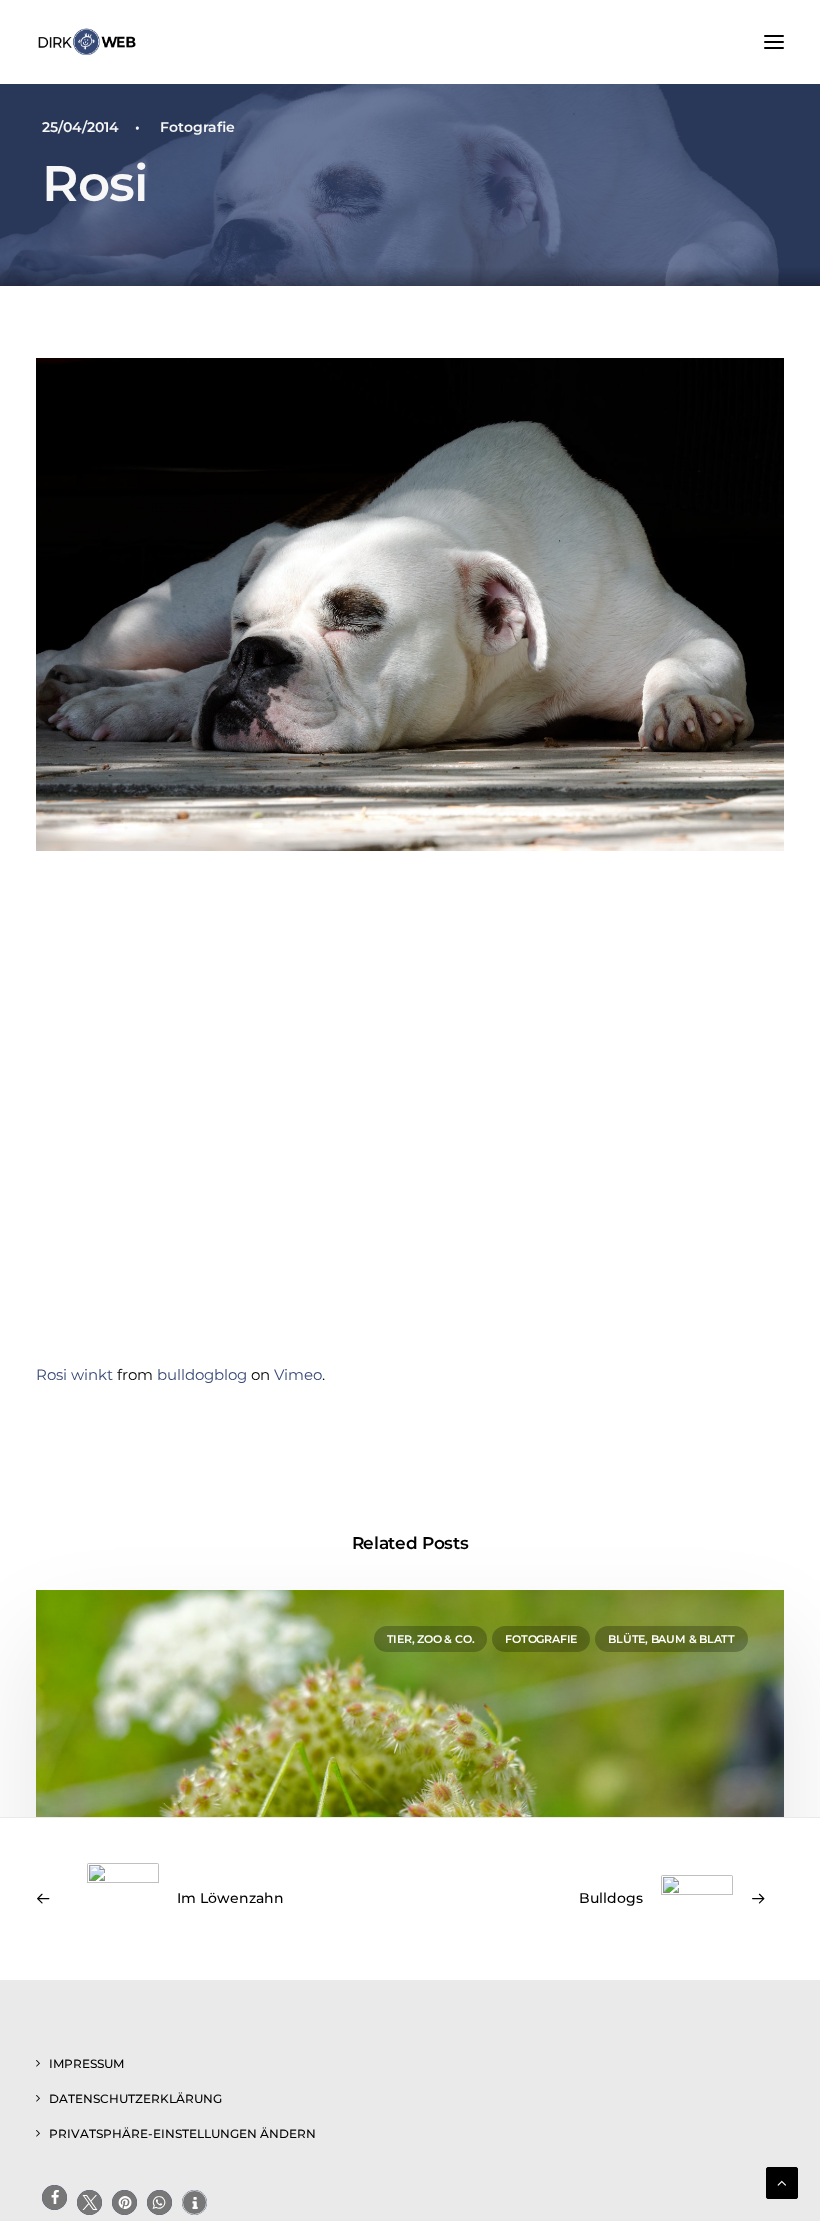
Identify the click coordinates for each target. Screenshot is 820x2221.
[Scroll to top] (782, 2181)
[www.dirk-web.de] (87, 42)
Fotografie (197, 127)
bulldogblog (202, 1374)
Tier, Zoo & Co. (431, 1639)
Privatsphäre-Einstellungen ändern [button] (182, 2133)
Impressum (86, 2063)
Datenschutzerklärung (135, 2098)
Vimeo (298, 1374)
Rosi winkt (74, 1374)
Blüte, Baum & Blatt (671, 1639)
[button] (774, 42)
